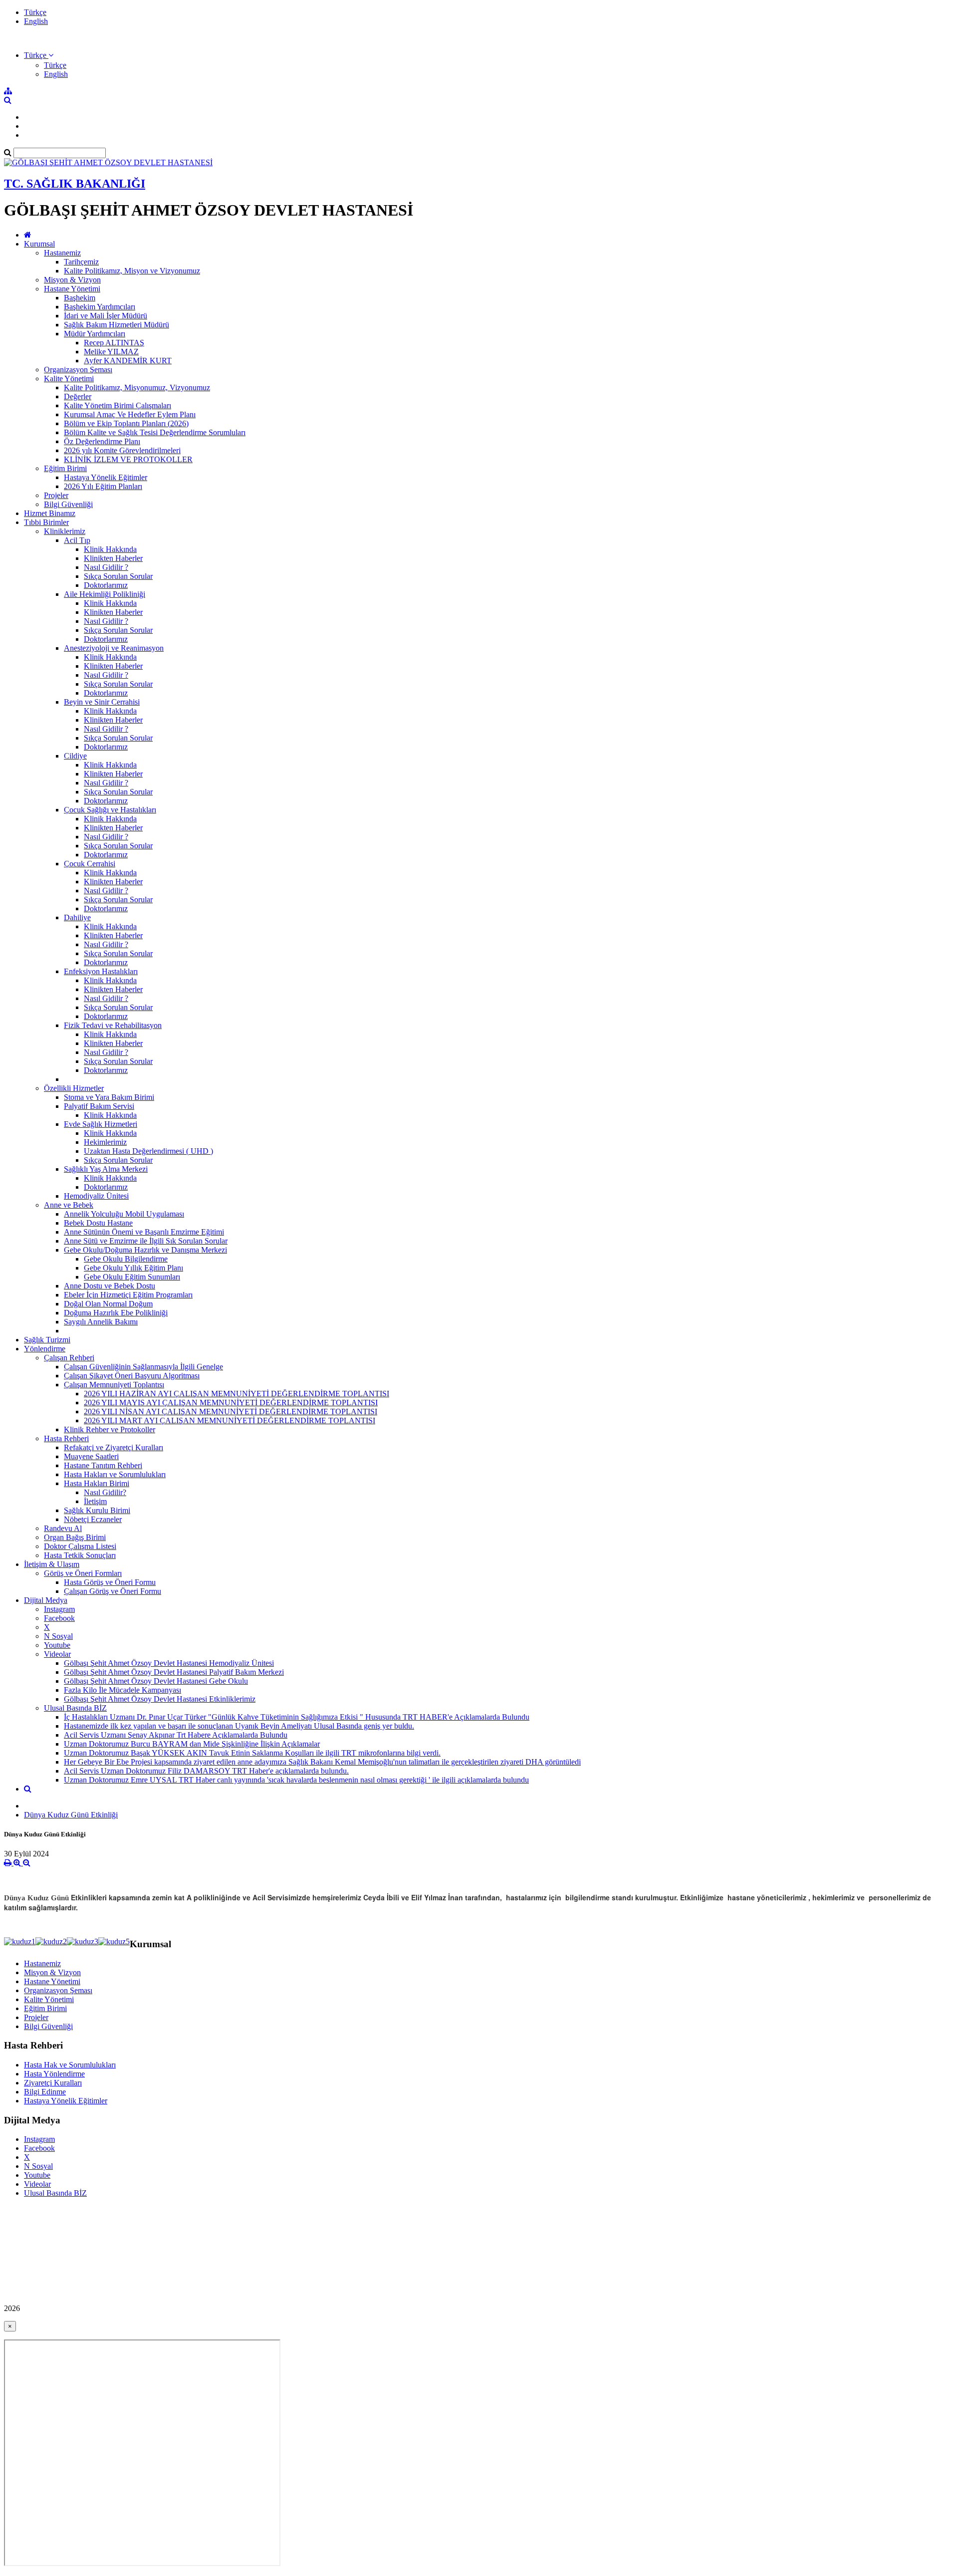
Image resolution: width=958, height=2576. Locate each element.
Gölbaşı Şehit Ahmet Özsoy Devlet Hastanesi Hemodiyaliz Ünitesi (169, 1663)
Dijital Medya (46, 1600)
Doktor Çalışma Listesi (80, 1546)
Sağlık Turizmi (47, 1340)
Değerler (78, 396)
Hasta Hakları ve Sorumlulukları (115, 1474)
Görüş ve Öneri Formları (83, 1573)
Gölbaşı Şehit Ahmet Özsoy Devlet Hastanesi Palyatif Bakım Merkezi (174, 1672)
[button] (39, 55)
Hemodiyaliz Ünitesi (96, 1196)
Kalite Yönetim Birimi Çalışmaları (118, 405)
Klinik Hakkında (110, 549)
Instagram (59, 1609)
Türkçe (35, 12)
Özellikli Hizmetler (74, 1088)
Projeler (56, 495)
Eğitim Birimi (65, 468)
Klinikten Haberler (113, 558)
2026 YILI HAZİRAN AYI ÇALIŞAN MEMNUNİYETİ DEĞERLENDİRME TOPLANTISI (237, 1394)
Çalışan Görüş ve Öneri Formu (113, 1591)
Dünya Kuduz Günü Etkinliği (71, 1815)
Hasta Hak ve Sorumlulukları (70, 2065)
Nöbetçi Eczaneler (93, 1519)
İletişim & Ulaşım (52, 1564)
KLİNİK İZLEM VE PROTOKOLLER (128, 459)
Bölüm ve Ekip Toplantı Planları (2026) (126, 423)
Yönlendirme (45, 1349)
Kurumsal (39, 244)
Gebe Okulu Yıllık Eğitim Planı (133, 1268)
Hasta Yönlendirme (54, 2074)
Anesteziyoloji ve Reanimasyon (114, 648)
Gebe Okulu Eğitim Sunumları (132, 1277)
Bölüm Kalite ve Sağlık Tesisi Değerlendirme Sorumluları (155, 432)
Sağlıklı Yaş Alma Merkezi (106, 1169)
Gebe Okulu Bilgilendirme (126, 1259)
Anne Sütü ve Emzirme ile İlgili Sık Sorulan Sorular (146, 1241)
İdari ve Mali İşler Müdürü (106, 316)
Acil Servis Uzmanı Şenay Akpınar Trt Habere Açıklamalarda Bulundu (176, 1735)
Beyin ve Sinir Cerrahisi (102, 702)
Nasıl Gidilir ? (106, 567)
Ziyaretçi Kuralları (53, 2083)
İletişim (95, 1501)
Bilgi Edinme (45, 2092)
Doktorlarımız (106, 585)
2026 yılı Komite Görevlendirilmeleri (122, 450)
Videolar (57, 1654)
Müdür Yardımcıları (95, 334)
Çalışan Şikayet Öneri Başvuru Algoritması (132, 1376)
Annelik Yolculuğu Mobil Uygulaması (124, 1214)
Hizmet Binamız (50, 513)
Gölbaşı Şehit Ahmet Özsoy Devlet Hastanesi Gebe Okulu (156, 1681)
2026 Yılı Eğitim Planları (103, 486)
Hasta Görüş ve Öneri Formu (110, 1582)
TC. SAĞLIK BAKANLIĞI (75, 184)
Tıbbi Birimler (46, 522)
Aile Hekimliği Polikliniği (105, 594)
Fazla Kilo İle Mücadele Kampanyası (122, 1690)
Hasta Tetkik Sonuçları (80, 1555)
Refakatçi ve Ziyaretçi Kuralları (114, 1447)
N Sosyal (58, 1636)
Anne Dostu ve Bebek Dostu (110, 1286)
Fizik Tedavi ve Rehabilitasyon (113, 1025)
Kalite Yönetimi (69, 379)
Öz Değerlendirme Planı (102, 441)
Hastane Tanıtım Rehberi (103, 1465)
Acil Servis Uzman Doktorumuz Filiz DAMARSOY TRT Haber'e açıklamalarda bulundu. (206, 1771)
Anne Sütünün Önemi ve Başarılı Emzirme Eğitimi (144, 1232)
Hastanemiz (62, 253)
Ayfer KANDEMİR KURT (128, 361)
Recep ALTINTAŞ (114, 343)
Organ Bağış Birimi (75, 1537)
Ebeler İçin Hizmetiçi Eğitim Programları (128, 1295)
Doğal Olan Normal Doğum (108, 1304)
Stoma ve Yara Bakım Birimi (109, 1097)
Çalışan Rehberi (69, 1358)
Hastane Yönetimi (72, 289)
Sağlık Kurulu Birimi (97, 1510)
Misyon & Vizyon (72, 280)
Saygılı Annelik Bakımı (101, 1322)
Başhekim (80, 298)
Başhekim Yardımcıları (100, 307)
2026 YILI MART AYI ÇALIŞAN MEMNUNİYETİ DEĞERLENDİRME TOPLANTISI (230, 1420)
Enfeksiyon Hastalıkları (101, 971)
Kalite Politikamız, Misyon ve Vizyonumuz (132, 271)
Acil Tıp (77, 540)
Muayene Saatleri (91, 1456)
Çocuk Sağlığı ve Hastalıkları (110, 810)
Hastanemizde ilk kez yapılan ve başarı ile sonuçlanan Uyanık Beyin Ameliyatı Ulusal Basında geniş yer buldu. (239, 1726)
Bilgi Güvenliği (68, 504)
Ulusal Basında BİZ (75, 1708)
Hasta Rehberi (66, 1438)
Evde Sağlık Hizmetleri (101, 1124)
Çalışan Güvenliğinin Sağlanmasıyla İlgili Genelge (143, 1367)
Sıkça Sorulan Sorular (118, 576)
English (36, 21)
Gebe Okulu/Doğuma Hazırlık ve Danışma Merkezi (145, 1250)
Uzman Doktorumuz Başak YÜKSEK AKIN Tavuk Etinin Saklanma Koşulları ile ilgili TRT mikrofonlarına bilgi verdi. (252, 1753)
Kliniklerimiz (65, 531)
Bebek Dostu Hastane (98, 1223)
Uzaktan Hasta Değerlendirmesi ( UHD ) (148, 1151)
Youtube (57, 1645)
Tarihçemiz (81, 262)
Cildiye (75, 756)
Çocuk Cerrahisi (90, 864)
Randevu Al (63, 1528)
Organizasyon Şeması (78, 370)
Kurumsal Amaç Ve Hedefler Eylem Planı (130, 414)
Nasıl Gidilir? (105, 1492)
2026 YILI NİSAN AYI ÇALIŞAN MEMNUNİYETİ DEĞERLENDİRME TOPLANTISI (231, 1412)
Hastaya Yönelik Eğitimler (106, 477)
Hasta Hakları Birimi (97, 1483)
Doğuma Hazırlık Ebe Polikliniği (116, 1313)
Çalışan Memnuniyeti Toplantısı (114, 1385)
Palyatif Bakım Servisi (99, 1106)
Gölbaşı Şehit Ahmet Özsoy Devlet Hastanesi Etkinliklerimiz (160, 1699)
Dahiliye (77, 917)
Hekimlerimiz (105, 1142)
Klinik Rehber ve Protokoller (110, 1429)
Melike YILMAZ (111, 352)
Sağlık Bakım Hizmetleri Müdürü (117, 325)
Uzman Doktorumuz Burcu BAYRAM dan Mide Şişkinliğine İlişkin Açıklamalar (192, 1744)
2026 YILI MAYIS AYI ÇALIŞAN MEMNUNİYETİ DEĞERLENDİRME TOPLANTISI (231, 1403)
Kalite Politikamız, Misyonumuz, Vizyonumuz (137, 387)
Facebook (59, 1618)
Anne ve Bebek (69, 1205)
